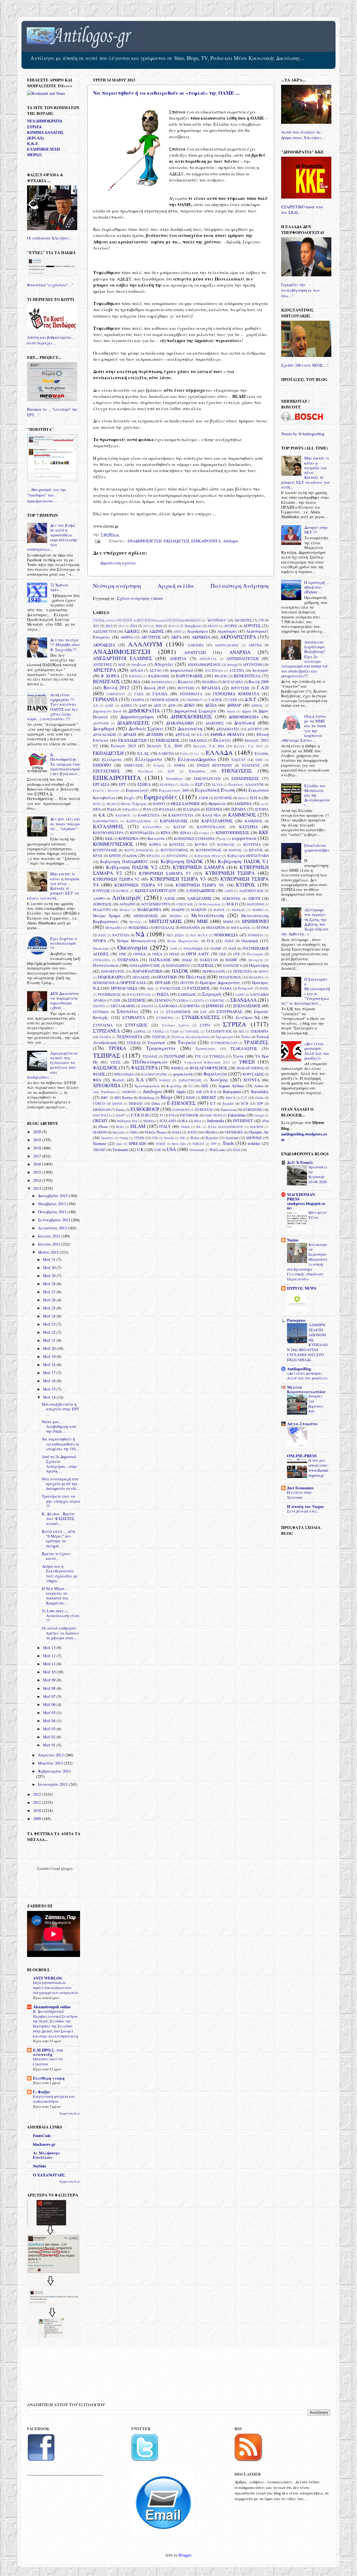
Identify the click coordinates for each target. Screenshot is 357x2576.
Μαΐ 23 (50, 1324)
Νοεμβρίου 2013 (52, 1204)
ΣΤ (156, 1012)
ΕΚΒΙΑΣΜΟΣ (168, 740)
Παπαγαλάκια (106, 965)
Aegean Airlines (231, 1086)
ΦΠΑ (97, 1080)
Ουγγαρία (255, 954)
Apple (181, 1092)
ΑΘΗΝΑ (127, 637)
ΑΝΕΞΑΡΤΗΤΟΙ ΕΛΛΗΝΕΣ (123, 658)
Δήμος (247, 711)
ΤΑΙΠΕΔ (158, 1031)
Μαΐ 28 (50, 1284)
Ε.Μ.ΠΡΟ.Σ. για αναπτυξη (48, 2052)
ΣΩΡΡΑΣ (140, 1031)
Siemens (100, 1143)
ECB (245, 1103)
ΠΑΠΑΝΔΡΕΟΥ (178, 965)
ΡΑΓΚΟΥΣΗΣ (171, 988)
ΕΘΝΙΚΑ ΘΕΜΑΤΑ (227, 734)
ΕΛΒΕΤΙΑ (166, 753)
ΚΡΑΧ (98, 856)
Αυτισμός (260, 670)
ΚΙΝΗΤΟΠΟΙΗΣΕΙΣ (232, 833)
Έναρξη (159, 765)
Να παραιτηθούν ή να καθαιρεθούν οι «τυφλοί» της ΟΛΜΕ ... (166, 93)
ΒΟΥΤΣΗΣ (186, 688)
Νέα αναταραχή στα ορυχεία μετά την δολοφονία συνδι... (61, 1484)
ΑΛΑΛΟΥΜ (145, 644)
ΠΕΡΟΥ (263, 971)
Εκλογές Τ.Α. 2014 (209, 746)
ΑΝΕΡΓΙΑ (178, 659)
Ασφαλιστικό (181, 670)
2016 (159, 626)
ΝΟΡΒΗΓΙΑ (255, 935)
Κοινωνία (156, 838)
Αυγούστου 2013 (53, 1228)
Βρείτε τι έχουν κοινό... (56, 1556)
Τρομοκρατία (161, 1048)
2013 (121, 626)
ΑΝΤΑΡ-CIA (208, 659)
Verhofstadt (196, 1150)
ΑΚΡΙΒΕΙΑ (201, 637)
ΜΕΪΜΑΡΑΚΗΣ (146, 916)
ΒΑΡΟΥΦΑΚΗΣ (190, 676)
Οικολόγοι (101, 948)
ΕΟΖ (171, 771)
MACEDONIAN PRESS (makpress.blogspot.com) (306, 1201)
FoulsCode (42, 2136)
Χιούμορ (219, 1080)
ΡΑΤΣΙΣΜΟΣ (199, 988)
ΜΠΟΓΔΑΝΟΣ (241, 928)
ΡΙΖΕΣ (264, 988)
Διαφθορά (104, 728)
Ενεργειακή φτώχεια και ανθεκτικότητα (54, 2099)
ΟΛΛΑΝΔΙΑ (193, 948)
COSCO (99, 1103)
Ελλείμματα (149, 759)
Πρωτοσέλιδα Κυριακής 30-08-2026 (318, 1174)
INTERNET (243, 1121)
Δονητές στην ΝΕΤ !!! (316, 530)
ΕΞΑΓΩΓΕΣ (251, 765)
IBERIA (149, 1121)
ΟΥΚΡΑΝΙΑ (128, 960)
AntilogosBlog (299, 1369)
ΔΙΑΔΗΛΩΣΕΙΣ (133, 723)
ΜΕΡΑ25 (34, 155)
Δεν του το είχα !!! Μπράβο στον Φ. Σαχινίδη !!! (65, 645)
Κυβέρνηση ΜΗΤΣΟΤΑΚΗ (248, 856)
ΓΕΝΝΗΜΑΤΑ (191, 694)
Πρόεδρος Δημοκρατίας (220, 983)
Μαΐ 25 (50, 1308)
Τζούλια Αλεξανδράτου (190, 1037)
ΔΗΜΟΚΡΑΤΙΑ (144, 711)
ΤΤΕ (198, 1056)
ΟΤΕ (237, 954)
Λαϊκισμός (127, 897)
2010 (38, 1810)
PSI (182, 1138)
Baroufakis (260, 1092)
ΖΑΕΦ (203, 798)
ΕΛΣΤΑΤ (238, 760)
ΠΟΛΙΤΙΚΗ (167, 977)
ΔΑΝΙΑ (126, 705)
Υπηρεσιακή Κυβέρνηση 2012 (207, 1062)
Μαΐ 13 (50, 1648)
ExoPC (121, 1115)
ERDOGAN (102, 1110)
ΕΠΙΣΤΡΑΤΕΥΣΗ (207, 779)
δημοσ (231, 711)
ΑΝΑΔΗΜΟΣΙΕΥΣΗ (144, 541)
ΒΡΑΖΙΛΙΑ (211, 688)
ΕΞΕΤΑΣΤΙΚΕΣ (106, 771)
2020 (38, 1132)
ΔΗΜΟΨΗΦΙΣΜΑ (244, 717)
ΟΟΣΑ (157, 954)
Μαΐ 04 (50, 1721)
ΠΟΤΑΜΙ (163, 983)
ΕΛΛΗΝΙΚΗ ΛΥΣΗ (44, 149)
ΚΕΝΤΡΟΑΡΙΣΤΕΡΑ (108, 833)
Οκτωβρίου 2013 (53, 1212)
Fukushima (237, 1115)
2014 (134, 626)
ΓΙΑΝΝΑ (138, 700)
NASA (177, 1132)
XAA (236, 1150)
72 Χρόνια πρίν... (59, 587)
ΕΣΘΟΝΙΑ (167, 785)
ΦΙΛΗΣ (99, 1074)
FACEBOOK (189, 1115)
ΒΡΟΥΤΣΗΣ (240, 688)
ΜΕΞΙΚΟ (175, 916)
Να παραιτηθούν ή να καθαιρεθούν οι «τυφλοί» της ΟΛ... (61, 1444)
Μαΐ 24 (50, 1316)
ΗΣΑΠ (111, 804)
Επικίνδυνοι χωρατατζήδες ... (317, 850)
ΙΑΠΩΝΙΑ (243, 804)
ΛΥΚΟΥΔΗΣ (185, 904)
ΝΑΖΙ (102, 935)
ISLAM (138, 1126)
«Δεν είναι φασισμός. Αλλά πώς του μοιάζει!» (317, 1051)
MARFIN (100, 1132)
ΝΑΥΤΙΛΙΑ (121, 935)
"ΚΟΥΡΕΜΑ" (217, 620)
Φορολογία (215, 1074)
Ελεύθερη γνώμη (49, 2078)
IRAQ (120, 1127)
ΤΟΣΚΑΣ (134, 1043)
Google (259, 1115)
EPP (260, 1103)
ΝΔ (140, 934)
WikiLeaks (217, 1150)
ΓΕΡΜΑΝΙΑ (105, 699)
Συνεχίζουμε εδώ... (303, 1511)
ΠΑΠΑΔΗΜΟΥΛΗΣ (145, 965)
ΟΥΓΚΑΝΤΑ (101, 960)
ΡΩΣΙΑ (163, 994)
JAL (199, 1127)
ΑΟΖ (122, 664)
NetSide (39, 2166)
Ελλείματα (112, 759)
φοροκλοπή (183, 1074)
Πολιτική (196, 977)
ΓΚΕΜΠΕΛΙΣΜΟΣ (164, 700)
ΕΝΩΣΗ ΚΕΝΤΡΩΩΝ (214, 765)
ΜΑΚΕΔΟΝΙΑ (149, 909)
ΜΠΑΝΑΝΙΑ (190, 927)
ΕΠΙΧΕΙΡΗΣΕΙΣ (245, 778)
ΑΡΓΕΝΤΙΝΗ (252, 664)
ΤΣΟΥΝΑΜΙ (174, 1056)
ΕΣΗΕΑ (144, 784)
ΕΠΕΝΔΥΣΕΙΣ (237, 771)
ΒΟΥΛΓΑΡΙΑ (233, 682)
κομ (223, 839)
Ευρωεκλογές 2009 (174, 790)
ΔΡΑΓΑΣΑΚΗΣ (105, 734)
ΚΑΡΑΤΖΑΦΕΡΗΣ (217, 821)
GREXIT (100, 1121)
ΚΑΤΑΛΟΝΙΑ (152, 827)
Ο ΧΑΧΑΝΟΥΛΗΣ (49, 2175)
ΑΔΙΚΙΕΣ (132, 631)
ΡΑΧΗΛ (226, 988)
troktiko (254, 1143)
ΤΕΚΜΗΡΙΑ (259, 1031)
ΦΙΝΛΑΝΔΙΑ (124, 1074)
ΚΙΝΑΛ (186, 833)
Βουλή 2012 (116, 688)
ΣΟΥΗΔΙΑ (101, 1012)
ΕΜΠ (259, 760)
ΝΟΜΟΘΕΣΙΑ (226, 935)
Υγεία (238, 1056)
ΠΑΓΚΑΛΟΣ (160, 960)
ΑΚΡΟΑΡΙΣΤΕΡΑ (238, 637)
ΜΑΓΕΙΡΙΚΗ (255, 904)
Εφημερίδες (161, 797)
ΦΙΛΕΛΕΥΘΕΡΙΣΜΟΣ (209, 1068)
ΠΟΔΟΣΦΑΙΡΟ (111, 977)
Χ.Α (140, 1080)
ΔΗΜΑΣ (257, 705)
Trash (228, 1143)
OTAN (139, 1138)
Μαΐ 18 (50, 1365)
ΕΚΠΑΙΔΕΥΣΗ (176, 541)
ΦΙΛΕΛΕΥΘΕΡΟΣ (250, 1068)
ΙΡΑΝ (147, 809)
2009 (38, 1819)
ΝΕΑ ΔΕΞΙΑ (175, 935)
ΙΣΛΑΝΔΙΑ (191, 809)
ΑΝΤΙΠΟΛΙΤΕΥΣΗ (242, 659)
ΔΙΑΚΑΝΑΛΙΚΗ (180, 723)
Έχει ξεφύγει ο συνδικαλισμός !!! (64, 943)
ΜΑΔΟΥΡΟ (102, 910)
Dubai (156, 1103)
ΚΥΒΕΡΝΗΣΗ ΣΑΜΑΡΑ (198, 867)
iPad (265, 1121)
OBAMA (211, 1132)
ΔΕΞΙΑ (211, 705)
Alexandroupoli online (52, 2007)
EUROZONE (253, 1110)
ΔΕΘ (172, 705)
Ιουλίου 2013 (50, 1236)
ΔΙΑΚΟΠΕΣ (215, 723)
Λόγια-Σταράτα (302, 1424)
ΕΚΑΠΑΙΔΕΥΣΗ (132, 740)
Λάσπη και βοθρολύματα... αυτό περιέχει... (51, 340)
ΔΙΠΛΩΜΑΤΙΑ (228, 729)
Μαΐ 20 (50, 1348)
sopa (119, 1144)
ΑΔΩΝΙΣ (156, 631)
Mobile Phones (155, 1132)
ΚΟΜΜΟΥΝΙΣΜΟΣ (113, 844)
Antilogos (231, 541)
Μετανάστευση (208, 915)
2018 (171, 626)
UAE (158, 1150)
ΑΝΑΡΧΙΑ (240, 652)
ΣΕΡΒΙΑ (182, 1000)
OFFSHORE (234, 1132)
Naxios (293, 1240)
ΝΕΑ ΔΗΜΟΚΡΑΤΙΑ (45, 121)
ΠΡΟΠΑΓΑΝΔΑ (124, 988)
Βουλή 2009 (259, 682)
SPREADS (137, 1143)
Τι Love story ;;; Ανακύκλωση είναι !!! (61, 1616)
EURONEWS (181, 1110)
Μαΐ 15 (50, 1389)
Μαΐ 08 (50, 1688)
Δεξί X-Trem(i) (300, 1162)
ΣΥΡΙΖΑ (235, 1024)
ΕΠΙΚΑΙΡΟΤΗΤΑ (206, 541)
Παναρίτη (256, 960)
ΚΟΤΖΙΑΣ (177, 844)
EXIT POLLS (102, 1115)
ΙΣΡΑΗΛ (238, 809)
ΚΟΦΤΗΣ (235, 850)
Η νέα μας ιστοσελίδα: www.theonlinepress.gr (318, 1468)
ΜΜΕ (203, 921)
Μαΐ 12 (50, 1656)
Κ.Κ (102, 815)
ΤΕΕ (241, 1031)
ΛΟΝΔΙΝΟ (127, 904)
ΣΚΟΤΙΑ (99, 1006)
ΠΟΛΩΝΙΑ (256, 977)
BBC (105, 1098)
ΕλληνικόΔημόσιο (197, 759)
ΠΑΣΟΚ (180, 971)
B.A (213, 1092)
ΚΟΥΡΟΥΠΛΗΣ (105, 850)
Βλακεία (185, 682)
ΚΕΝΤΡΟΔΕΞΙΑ (142, 833)
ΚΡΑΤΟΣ (256, 850)
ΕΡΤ (122, 784)
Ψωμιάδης (174, 1086)
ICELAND (168, 1121)
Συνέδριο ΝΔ (248, 1017)
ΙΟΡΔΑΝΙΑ (130, 809)
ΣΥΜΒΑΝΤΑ (134, 1017)
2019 (38, 1140)
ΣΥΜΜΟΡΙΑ (165, 1018)
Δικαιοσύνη (190, 728)
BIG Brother (124, 1098)
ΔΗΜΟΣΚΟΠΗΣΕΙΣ (191, 717)
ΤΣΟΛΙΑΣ (150, 1056)
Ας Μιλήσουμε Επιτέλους (47, 2155)
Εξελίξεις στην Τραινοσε (299, 1495)
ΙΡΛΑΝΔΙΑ (167, 809)
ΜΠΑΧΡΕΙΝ (215, 927)
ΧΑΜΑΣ (165, 1080)
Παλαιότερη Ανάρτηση (240, 586)
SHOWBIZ (254, 1138)
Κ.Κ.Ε (32, 144)
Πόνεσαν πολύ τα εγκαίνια (48, 2062)
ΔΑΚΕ (109, 705)
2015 (146, 626)
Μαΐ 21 (50, 1340)
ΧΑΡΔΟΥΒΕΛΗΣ (190, 1080)
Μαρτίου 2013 (51, 1763)
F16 (172, 1115)
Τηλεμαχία (224, 1037)
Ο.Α (210, 941)
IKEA (198, 1121)
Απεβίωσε (139, 664)
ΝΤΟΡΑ (99, 941)
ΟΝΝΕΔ (139, 954)
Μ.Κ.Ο (232, 904)
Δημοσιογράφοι (137, 717)
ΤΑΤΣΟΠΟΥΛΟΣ (219, 1031)
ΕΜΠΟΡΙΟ (102, 765)
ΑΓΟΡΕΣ (231, 626)
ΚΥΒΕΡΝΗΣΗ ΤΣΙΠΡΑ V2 (116, 879)
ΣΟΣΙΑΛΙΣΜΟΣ (247, 1006)
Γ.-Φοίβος (42, 2092)
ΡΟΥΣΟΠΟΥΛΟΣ (139, 995)
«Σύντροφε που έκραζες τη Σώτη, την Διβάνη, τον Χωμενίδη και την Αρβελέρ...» (305, 922)
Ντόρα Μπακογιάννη (137, 941)
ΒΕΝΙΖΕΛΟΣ (107, 681)
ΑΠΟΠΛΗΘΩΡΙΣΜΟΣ (204, 664)
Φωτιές (119, 1080)
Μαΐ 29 (50, 1276)
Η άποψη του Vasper (305, 1506)
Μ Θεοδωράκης (210, 904)
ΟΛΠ (232, 948)
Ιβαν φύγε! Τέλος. (318, 1215)
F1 (162, 1115)
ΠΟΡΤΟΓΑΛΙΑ (133, 983)
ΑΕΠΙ (177, 631)
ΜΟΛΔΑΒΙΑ (114, 928)
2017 (38, 1156)
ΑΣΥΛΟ (155, 670)
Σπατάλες (128, 1011)
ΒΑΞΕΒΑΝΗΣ (159, 676)
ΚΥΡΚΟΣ (123, 891)
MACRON (257, 1127)
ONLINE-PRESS (302, 1456)
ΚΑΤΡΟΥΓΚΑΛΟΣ (211, 827)
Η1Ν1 (97, 804)
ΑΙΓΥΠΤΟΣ (151, 637)
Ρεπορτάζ (246, 988)
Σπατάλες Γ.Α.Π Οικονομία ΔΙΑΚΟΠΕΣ (147, 620)
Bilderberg (147, 1098)
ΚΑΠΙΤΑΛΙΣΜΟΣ (139, 821)
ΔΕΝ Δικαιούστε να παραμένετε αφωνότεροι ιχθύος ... (65, 1001)
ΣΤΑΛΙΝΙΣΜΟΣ (178, 1012)
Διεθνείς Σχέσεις (146, 728)
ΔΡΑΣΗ (130, 734)
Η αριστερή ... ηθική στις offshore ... (317, 587)
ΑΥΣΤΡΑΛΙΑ (214, 670)
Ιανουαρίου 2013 (53, 1784)
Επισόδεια (174, 779)
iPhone (103, 1127)
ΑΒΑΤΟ (213, 626)
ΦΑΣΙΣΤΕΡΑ (144, 1068)
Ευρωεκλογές (138, 790)
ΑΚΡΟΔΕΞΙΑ (104, 645)
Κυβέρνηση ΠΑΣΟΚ (182, 861)
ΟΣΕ (223, 954)
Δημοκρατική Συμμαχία (195, 711)
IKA (185, 1121)
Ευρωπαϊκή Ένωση (215, 790)
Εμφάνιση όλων (70, 2113)
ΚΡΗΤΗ (115, 856)
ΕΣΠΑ (185, 785)
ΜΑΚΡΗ (178, 910)
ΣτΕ (203, 1012)
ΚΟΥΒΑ (201, 844)
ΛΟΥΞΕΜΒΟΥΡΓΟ (155, 904)
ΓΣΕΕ (233, 700)
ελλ (197, 754)
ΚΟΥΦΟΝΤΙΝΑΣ (209, 850)
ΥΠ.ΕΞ (115, 1062)
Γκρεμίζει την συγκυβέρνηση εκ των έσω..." (301, 290)
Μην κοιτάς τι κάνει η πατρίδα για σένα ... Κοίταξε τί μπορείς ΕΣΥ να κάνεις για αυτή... (53, 886)
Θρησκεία (217, 804)
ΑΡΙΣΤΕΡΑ (104, 670)
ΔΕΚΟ (189, 705)
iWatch (185, 1127)
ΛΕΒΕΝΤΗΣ (231, 898)
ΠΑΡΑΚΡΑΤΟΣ (113, 971)
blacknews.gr (44, 2144)
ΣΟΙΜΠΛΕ (215, 1006)
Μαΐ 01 (50, 1745)
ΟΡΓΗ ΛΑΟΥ (197, 954)
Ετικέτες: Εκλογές (106, 790)
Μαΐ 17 (50, 1373)
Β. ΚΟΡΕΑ (110, 676)
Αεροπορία (227, 631)
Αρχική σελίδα (176, 586)
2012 (109, 626)
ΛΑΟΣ (169, 898)
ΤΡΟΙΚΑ (117, 1048)
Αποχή (232, 664)
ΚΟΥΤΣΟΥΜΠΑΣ (174, 850)
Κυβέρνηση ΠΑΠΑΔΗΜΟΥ (124, 862)
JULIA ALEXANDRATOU (226, 1127)
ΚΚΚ (109, 838)
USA (171, 1149)
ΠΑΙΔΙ (187, 960)
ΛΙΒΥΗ (254, 898)
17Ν (261, 620)
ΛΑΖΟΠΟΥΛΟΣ (251, 891)
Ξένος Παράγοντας (183, 941)
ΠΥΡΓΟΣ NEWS (302, 1288)
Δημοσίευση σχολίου (118, 563)
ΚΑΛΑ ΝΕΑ (212, 815)
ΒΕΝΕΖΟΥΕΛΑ (247, 676)
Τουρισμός (156, 1042)
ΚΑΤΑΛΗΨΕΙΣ (108, 826)
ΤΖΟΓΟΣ (159, 1037)
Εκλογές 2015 (123, 746)
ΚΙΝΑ (166, 833)
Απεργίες (164, 664)
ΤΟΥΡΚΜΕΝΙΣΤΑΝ (224, 1043)
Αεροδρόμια (197, 631)
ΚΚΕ (264, 832)
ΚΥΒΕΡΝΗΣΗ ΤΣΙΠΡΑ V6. (200, 885)
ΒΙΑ (137, 682)
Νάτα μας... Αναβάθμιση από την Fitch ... (59, 1427)
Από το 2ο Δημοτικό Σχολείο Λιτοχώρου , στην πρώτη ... (60, 1464)
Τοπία (246, 1037)
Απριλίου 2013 (51, 1755)
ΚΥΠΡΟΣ (246, 885)
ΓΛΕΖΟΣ (215, 700)
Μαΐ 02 (50, 1737)
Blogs (167, 1097)
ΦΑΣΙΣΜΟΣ (105, 1068)
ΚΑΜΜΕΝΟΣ (242, 815)
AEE (204, 1086)
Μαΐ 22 (50, 1332)
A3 (190, 1086)
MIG (134, 1132)
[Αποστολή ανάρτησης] (97, 541)
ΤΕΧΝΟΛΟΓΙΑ (130, 1037)
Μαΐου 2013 (49, 1252)
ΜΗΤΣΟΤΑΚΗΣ (166, 921)
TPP (214, 1144)
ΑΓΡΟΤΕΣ (252, 626)
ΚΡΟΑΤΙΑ (153, 856)
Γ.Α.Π (263, 688)
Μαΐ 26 (50, 1300)
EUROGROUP (145, 1109)
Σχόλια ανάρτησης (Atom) (140, 598)
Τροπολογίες (206, 1048)
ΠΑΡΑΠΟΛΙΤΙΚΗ (147, 971)
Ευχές (129, 798)
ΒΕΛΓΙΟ (221, 676)
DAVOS (117, 1104)
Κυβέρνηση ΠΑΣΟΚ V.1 (243, 861)
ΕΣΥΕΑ (217, 785)
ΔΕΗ (157, 705)
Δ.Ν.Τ (250, 699)
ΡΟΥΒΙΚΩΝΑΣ (109, 994)
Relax (195, 1138)
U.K (140, 1150)
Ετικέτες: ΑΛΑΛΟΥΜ (246, 784)
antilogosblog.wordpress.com (304, 1137)
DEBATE (136, 1103)
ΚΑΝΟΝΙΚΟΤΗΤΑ (105, 821)
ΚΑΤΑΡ (179, 827)
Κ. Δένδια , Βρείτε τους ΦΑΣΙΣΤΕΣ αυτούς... (58, 1519)
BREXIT (209, 1097)
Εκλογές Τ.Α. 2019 (248, 746)
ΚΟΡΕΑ (155, 844)
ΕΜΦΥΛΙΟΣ (134, 765)
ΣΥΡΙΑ (205, 1025)
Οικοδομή (250, 941)
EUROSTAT (204, 1110)
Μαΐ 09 (50, 1680)
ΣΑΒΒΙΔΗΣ (187, 994)
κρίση (132, 855)
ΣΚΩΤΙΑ (147, 1006)
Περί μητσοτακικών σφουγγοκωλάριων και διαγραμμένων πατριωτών (56, 1988)
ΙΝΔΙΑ (112, 809)
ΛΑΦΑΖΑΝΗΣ (199, 898)
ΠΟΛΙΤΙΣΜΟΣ (230, 977)
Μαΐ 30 (50, 1268)
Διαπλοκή (244, 723)
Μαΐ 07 (50, 1696)
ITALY (165, 1126)
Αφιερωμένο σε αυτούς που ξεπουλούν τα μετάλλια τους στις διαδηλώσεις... (52, 1065)
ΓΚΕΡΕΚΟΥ (195, 700)
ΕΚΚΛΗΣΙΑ (198, 740)
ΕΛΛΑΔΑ (219, 752)
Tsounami (120, 1150)
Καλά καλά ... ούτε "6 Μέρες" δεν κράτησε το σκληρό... (59, 1539)
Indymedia (216, 1121)
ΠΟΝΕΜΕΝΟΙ (104, 983)
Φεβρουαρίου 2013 (54, 1771)
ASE (199, 1092)
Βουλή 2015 (155, 688)
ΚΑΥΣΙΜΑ (248, 827)
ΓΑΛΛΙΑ (160, 694)
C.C (244, 1098)
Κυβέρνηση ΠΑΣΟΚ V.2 (132, 867)
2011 (96, 626)
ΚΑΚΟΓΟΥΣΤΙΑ (181, 815)
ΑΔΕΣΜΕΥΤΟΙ (105, 631)
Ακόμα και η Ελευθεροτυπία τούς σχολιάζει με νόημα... (60, 1573)
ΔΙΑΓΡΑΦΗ (101, 723)
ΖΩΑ (241, 798)
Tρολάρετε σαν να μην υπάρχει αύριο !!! (61, 1501)
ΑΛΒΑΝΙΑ (196, 645)
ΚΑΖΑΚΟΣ (123, 815)
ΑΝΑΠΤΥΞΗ (195, 652)
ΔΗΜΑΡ (234, 705)
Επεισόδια (197, 771)
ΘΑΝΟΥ (159, 804)
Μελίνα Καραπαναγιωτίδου (306, 1389)
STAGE (161, 1144)
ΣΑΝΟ (240, 995)
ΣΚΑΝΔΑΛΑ (243, 1000)
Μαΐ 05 (50, 1713)
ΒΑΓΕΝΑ (135, 676)
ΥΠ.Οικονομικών (149, 1062)
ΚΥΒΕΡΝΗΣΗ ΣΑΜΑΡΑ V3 (165, 873)
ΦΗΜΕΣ (177, 1068)
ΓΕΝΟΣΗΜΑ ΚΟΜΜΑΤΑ (236, 694)
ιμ (262, 804)
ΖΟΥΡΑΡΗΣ (223, 798)
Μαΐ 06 (50, 1704)
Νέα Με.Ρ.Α (199, 935)
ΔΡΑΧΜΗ (155, 734)
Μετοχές (136, 922)
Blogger (185, 2555)
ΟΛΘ (173, 949)
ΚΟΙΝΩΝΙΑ (128, 838)
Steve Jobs (179, 1144)
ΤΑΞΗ (174, 1031)
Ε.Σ (200, 734)
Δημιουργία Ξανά (107, 711)
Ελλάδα (262, 753)
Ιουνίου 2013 (50, 1244)
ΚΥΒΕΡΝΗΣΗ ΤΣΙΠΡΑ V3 (178, 879)
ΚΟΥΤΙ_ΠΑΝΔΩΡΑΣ (139, 850)
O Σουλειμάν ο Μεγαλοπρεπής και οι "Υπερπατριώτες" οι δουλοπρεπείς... (306, 991)
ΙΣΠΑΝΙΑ (214, 809)
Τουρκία (187, 1042)
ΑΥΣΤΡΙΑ (237, 670)
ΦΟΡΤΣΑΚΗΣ (253, 1074)
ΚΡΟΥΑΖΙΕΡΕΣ (177, 856)
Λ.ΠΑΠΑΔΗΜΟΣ (200, 891)
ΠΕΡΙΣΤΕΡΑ (243, 971)
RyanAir (212, 1138)
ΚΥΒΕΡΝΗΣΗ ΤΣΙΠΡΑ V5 (138, 885)
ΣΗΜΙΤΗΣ (217, 1000)
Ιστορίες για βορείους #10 (316, 1404)
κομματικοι (244, 838)
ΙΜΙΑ (97, 809)
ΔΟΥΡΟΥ (255, 729)
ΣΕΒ (117, 1000)
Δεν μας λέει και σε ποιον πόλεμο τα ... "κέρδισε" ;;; (65, 826)
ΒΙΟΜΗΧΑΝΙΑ (162, 682)
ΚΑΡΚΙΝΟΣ (254, 821)
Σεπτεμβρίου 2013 (55, 1220)
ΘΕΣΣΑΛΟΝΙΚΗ (185, 804)
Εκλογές (222, 740)
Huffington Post (127, 1121)
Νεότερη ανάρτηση (117, 586)
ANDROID (129, 1092)
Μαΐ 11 (50, 1664)
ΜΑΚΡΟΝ (199, 910)
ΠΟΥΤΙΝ (187, 983)
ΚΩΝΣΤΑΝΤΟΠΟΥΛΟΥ (156, 891)
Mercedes (119, 1132)
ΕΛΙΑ (184, 754)
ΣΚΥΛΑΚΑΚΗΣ (123, 1006)
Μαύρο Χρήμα (107, 916)
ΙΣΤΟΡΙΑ (262, 809)
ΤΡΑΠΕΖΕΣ (256, 1042)
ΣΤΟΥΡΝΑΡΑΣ (229, 1012)
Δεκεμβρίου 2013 (53, 1196)
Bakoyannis (232, 1092)
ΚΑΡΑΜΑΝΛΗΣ (174, 821)
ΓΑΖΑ (139, 694)
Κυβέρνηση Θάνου (208, 856)
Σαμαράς (212, 994)
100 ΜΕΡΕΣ (243, 620)
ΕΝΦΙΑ (180, 765)
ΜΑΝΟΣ (219, 910)
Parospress (296, 1320)
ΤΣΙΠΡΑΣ (107, 1055)
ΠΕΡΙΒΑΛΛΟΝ (214, 971)
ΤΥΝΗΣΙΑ (217, 1056)
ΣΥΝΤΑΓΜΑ (103, 1025)
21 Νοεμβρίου (191, 626)
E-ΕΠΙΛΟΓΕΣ (181, 1103)
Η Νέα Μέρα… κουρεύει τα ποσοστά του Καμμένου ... (55, 1596)
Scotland (232, 1138)
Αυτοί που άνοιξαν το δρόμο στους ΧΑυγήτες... (303, 135)
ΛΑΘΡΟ (99, 898)
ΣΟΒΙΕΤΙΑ (191, 1006)
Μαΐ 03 (50, 1729)
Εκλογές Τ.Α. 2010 (165, 746)
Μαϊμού (125, 910)
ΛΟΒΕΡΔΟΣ (102, 904)
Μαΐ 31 (50, 1259)
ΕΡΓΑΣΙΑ (101, 784)
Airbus (259, 1086)
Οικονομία (133, 947)
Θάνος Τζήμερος (134, 804)
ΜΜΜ (228, 922)
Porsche (169, 1138)
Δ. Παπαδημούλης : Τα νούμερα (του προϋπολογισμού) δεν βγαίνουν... (65, 764)
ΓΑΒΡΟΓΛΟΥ (116, 694)
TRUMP (99, 1150)
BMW (191, 1098)
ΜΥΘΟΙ (263, 927)
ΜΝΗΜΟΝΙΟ (255, 921)
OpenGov (107, 1138)
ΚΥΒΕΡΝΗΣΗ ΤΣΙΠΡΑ (230, 873)
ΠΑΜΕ (231, 960)
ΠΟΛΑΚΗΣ (141, 977)
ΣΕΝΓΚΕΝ (163, 1000)
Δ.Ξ (95, 705)
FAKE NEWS (213, 1115)
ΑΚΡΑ (176, 637)
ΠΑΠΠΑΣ (206, 965)
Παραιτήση (259, 965)
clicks (259, 1098)
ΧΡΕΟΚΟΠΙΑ (107, 1085)
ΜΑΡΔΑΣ (238, 910)
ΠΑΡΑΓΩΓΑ (232, 965)
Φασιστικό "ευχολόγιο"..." (50, 285)
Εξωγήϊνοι (146, 771)
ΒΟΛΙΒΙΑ (210, 682)
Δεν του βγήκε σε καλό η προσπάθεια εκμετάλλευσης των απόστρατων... (52, 537)
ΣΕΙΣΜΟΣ (137, 1000)
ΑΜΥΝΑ (255, 645)
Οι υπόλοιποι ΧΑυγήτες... (50, 238)
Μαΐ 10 (50, 1672)
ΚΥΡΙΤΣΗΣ (102, 891)
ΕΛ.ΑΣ (143, 753)
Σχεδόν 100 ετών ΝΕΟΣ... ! (305, 365)
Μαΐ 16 (50, 1381)
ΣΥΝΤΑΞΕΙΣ (136, 1025)
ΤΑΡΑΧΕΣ (192, 1031)
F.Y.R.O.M (140, 1115)
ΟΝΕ (123, 954)
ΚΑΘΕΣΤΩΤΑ (149, 815)
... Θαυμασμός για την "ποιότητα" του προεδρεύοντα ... (47, 495)
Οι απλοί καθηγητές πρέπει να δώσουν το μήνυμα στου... (60, 1633)
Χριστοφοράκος (147, 1086)
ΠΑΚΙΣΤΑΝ (209, 960)
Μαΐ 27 (50, 1292)
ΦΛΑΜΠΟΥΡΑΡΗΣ (154, 1074)
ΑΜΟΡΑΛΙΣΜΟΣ (227, 645)
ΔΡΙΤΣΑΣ (183, 734)
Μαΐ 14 (50, 1397)
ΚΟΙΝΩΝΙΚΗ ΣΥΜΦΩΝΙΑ (194, 838)
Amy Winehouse (104, 1092)
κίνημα (204, 833)
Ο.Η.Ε (229, 941)
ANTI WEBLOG (48, 1978)
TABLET (198, 1144)
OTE (155, 1138)
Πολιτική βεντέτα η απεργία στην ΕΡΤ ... (61, 1409)
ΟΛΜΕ (216, 948)
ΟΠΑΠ (174, 954)
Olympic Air (259, 1132)
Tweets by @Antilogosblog (303, 434)
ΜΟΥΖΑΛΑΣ (164, 927)
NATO (192, 1132)
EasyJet (228, 1103)
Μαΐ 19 (50, 1356)
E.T (213, 1103)
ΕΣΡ (199, 784)
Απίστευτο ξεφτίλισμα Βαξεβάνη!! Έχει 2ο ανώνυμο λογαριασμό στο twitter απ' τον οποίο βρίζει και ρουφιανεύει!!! (305, 659)
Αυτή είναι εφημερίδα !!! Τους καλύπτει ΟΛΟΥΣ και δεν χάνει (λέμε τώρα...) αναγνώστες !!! (53, 707)
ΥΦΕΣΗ (247, 1062)
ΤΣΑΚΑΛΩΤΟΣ (244, 1048)
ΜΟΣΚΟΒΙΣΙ (138, 927)
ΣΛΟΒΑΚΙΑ (168, 1006)
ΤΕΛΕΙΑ (105, 1037)
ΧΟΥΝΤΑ (251, 1080)
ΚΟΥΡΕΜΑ (252, 844)
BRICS (230, 1098)
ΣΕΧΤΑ (199, 1000)
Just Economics (300, 1488)
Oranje (124, 1138)
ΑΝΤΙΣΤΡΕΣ (102, 664)
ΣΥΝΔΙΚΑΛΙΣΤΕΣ (201, 1017)
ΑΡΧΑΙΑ (137, 670)
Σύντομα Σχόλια (176, 1025)
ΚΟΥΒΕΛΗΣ (226, 844)
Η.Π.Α (255, 798)
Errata (120, 1110)
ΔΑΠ (143, 705)
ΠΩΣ (150, 988)
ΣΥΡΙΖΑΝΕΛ (106, 1031)
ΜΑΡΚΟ (258, 910)
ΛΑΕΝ (229, 891)
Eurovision (228, 1110)
